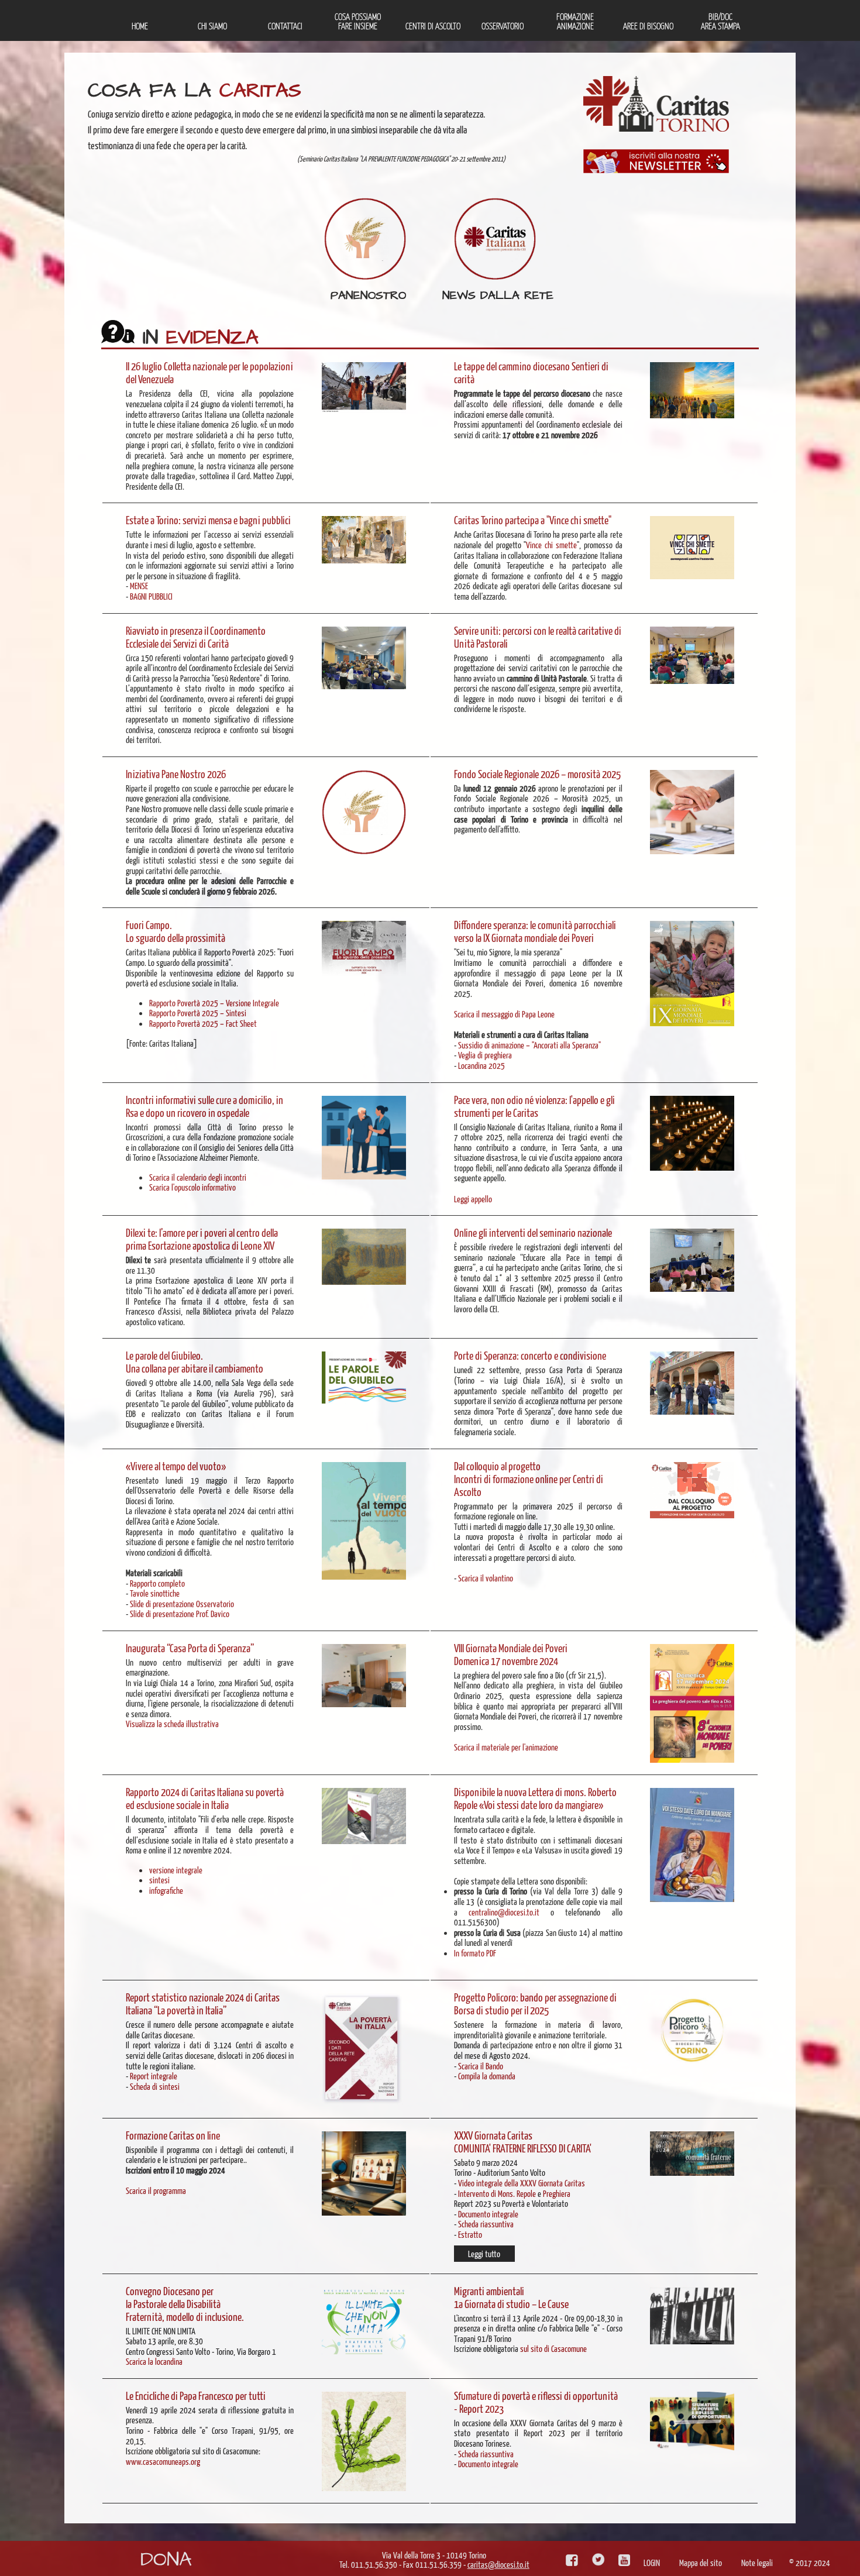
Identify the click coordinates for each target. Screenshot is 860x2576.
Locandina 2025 (481, 1065)
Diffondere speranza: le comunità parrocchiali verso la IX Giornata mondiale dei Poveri (535, 931)
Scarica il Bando (481, 2066)
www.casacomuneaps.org (163, 2461)
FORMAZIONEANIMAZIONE (575, 21)
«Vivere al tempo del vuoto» (176, 1466)
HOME (140, 25)
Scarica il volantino (486, 1578)
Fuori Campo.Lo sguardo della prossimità (176, 931)
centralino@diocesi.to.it (504, 1912)
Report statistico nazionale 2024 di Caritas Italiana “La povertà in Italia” (203, 2003)
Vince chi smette (551, 544)
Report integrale (154, 2075)
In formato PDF (475, 1953)
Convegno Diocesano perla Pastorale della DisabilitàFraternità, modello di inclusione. (185, 2303)
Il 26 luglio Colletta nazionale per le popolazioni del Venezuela (209, 372)
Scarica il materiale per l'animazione (506, 1747)
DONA (166, 2560)
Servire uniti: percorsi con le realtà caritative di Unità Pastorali (538, 637)
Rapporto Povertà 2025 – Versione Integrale (214, 1002)
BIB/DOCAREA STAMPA (720, 21)
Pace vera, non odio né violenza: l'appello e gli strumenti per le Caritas (534, 1106)
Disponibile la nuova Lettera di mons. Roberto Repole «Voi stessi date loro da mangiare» (535, 1798)
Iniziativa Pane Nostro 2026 (176, 773)
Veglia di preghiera (485, 1055)
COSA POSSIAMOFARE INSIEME (358, 21)
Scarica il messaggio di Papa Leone (504, 1014)
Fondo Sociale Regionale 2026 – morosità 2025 (537, 773)
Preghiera (557, 2193)
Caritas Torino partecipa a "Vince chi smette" (533, 520)
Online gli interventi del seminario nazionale (533, 1232)
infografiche (166, 1890)
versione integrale (176, 1870)
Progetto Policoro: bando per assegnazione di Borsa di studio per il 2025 (535, 2003)
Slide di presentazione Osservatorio (182, 1603)
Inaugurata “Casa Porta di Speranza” (190, 1648)
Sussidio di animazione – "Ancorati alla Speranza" (529, 1045)
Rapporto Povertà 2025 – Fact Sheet (203, 1023)
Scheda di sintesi (155, 2086)
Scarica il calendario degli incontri (198, 1177)
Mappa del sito (701, 2562)
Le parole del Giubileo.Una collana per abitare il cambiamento (195, 1361)
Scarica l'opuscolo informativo (192, 1187)
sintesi (159, 1879)
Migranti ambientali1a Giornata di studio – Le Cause (511, 2297)
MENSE (139, 585)
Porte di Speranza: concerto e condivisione (530, 1355)
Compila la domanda (487, 2075)
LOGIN (652, 2562)
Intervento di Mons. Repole (497, 2193)
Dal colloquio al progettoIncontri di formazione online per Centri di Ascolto (529, 1478)
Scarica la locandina (154, 2361)
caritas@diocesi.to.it (498, 2564)
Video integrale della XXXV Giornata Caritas (522, 2183)
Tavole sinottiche (155, 1593)
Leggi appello (473, 1198)
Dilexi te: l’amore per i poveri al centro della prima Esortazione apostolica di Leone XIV (202, 1239)
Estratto (470, 2234)
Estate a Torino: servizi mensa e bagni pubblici (208, 520)
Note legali (757, 2562)
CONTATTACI (285, 25)
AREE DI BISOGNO (648, 25)
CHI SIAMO (212, 25)
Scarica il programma (156, 2190)
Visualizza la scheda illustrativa (172, 1723)
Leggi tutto (484, 2253)
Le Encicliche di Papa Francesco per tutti (196, 2395)
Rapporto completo (157, 1583)
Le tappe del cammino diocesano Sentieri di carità (531, 372)
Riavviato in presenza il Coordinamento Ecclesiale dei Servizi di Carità (196, 637)
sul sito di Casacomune (553, 2348)
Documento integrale (488, 2214)
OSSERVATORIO (503, 25)
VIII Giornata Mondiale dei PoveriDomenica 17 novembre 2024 (511, 1654)
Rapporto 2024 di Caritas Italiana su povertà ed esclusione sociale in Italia (205, 1798)
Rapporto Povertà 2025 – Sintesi (198, 1012)
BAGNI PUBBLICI (151, 596)
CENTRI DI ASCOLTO (433, 25)
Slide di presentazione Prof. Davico (180, 1613)
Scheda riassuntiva (486, 2224)
